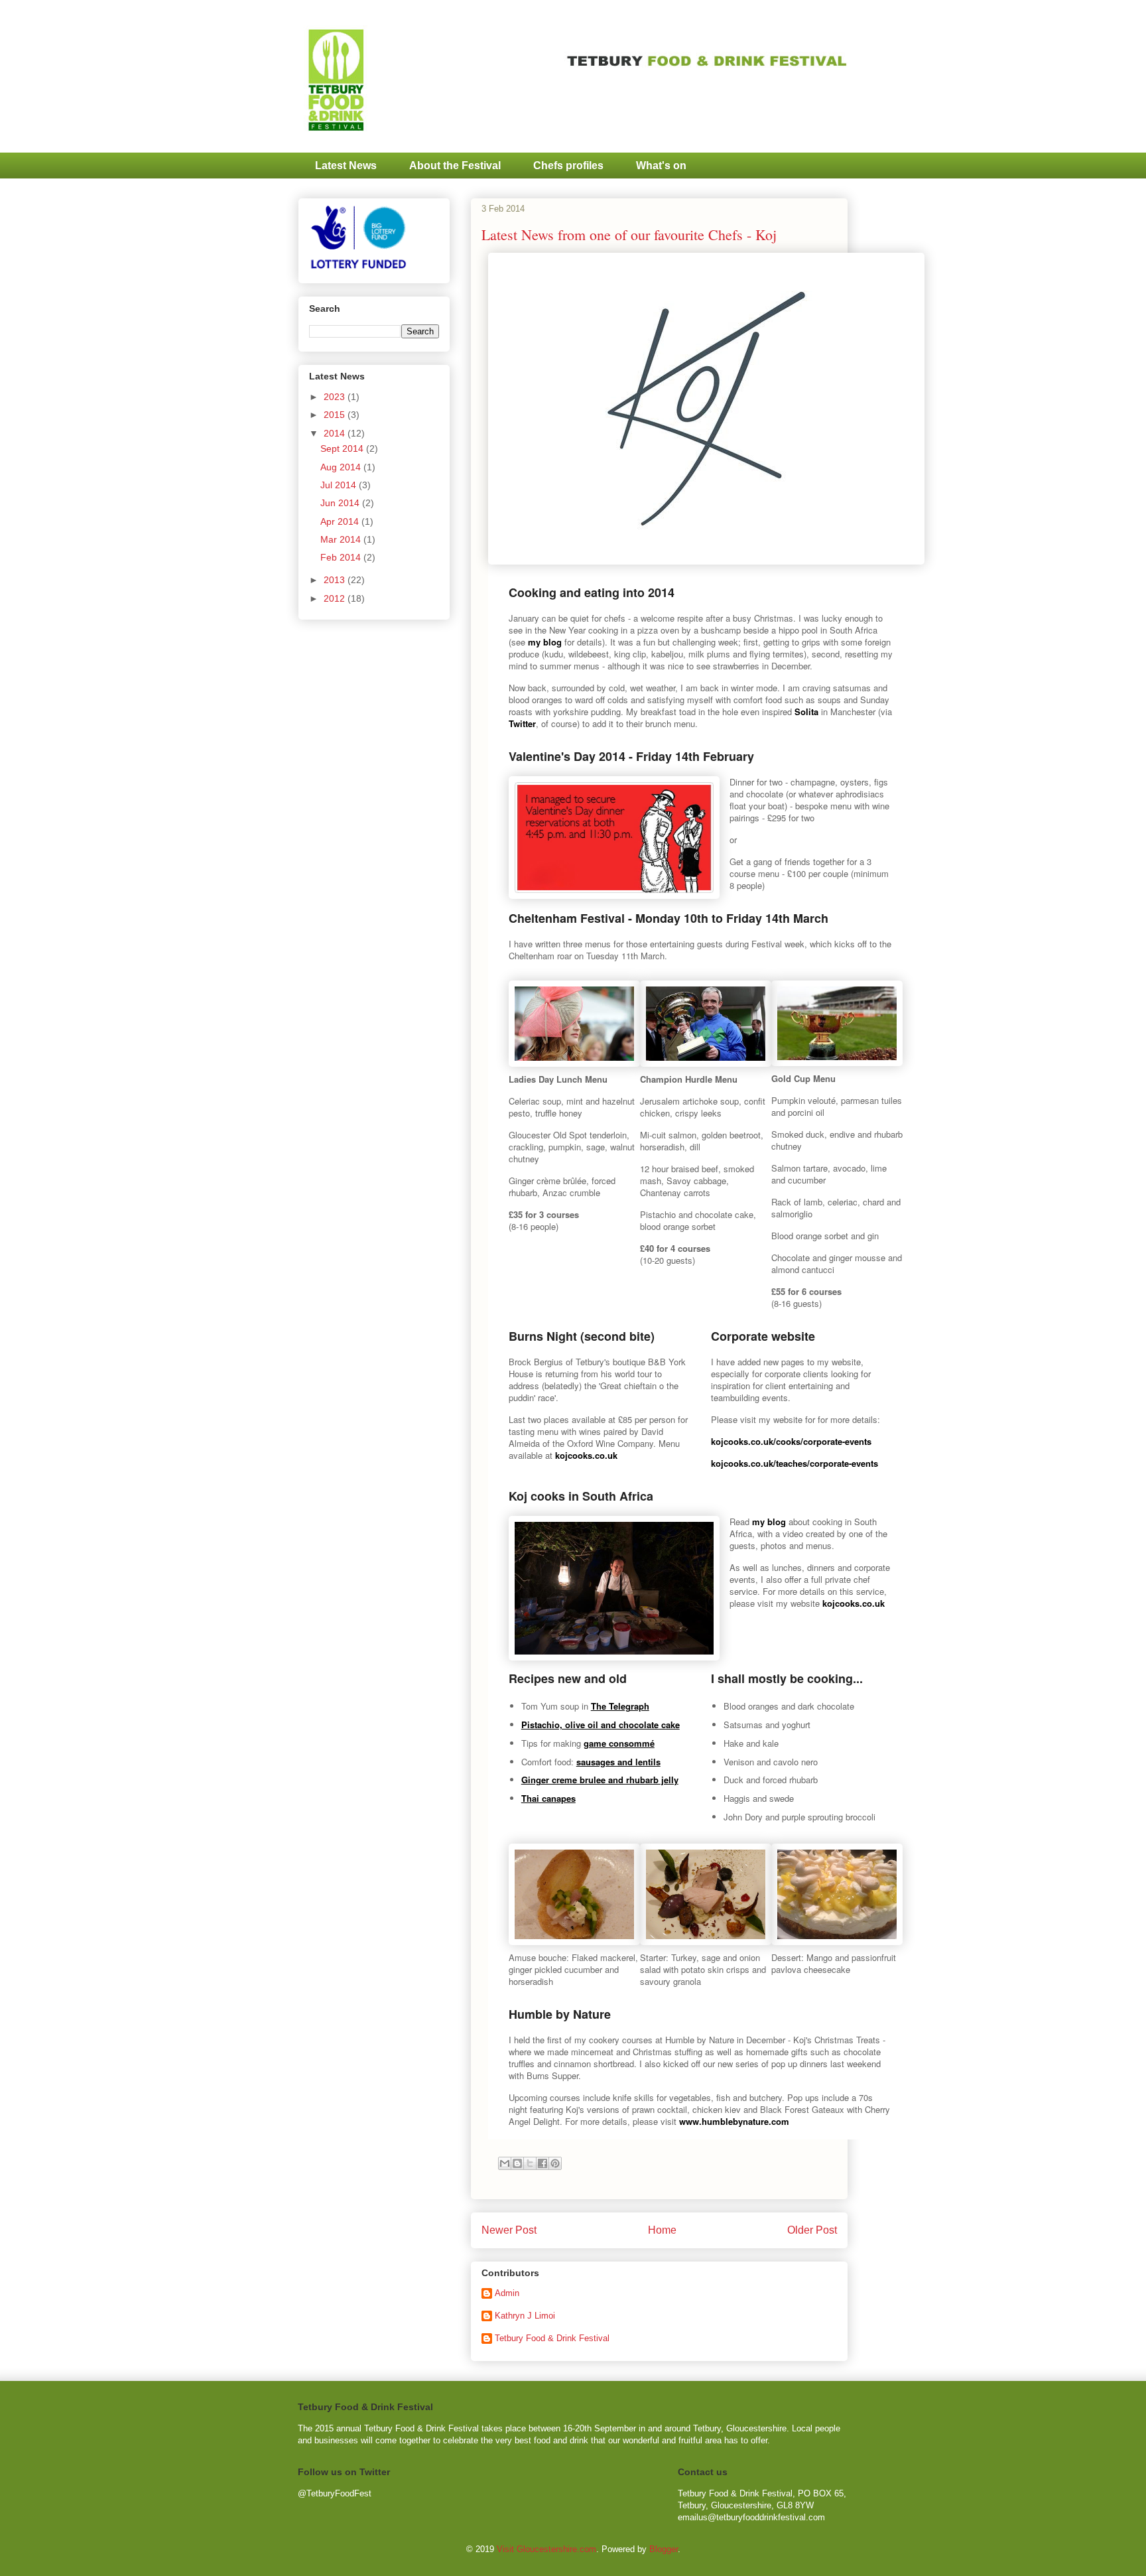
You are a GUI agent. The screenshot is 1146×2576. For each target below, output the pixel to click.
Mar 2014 (342, 539)
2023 (336, 397)
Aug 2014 (342, 467)
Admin (507, 2293)
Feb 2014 (342, 557)
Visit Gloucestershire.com (546, 2549)
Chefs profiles (568, 166)
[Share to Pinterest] (555, 2163)
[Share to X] (530, 2163)
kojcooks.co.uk (586, 1455)
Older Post (812, 2230)
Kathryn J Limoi (525, 2316)
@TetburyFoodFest (335, 2493)
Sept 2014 (343, 448)
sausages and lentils (618, 1762)
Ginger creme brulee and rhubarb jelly (600, 1780)
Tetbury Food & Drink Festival (552, 2338)
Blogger (664, 2549)
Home (662, 2230)
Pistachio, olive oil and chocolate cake (601, 1725)
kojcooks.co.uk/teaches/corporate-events (795, 1463)
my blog (545, 642)
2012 (336, 598)
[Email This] (505, 2163)
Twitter (522, 723)
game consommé (619, 1743)
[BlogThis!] (517, 2163)
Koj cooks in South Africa (581, 1496)
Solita (806, 712)
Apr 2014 (341, 521)
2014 (336, 433)
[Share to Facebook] (542, 2163)
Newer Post (509, 2230)
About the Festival (455, 166)
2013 (336, 580)
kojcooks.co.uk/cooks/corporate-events (791, 1441)
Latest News (346, 166)
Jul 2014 (340, 485)
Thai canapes (548, 1798)
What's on (661, 166)
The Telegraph (620, 1706)
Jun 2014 (341, 503)
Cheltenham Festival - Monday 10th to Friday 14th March (668, 918)
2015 (336, 415)
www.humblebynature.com (734, 2121)
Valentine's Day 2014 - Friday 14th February (631, 756)
